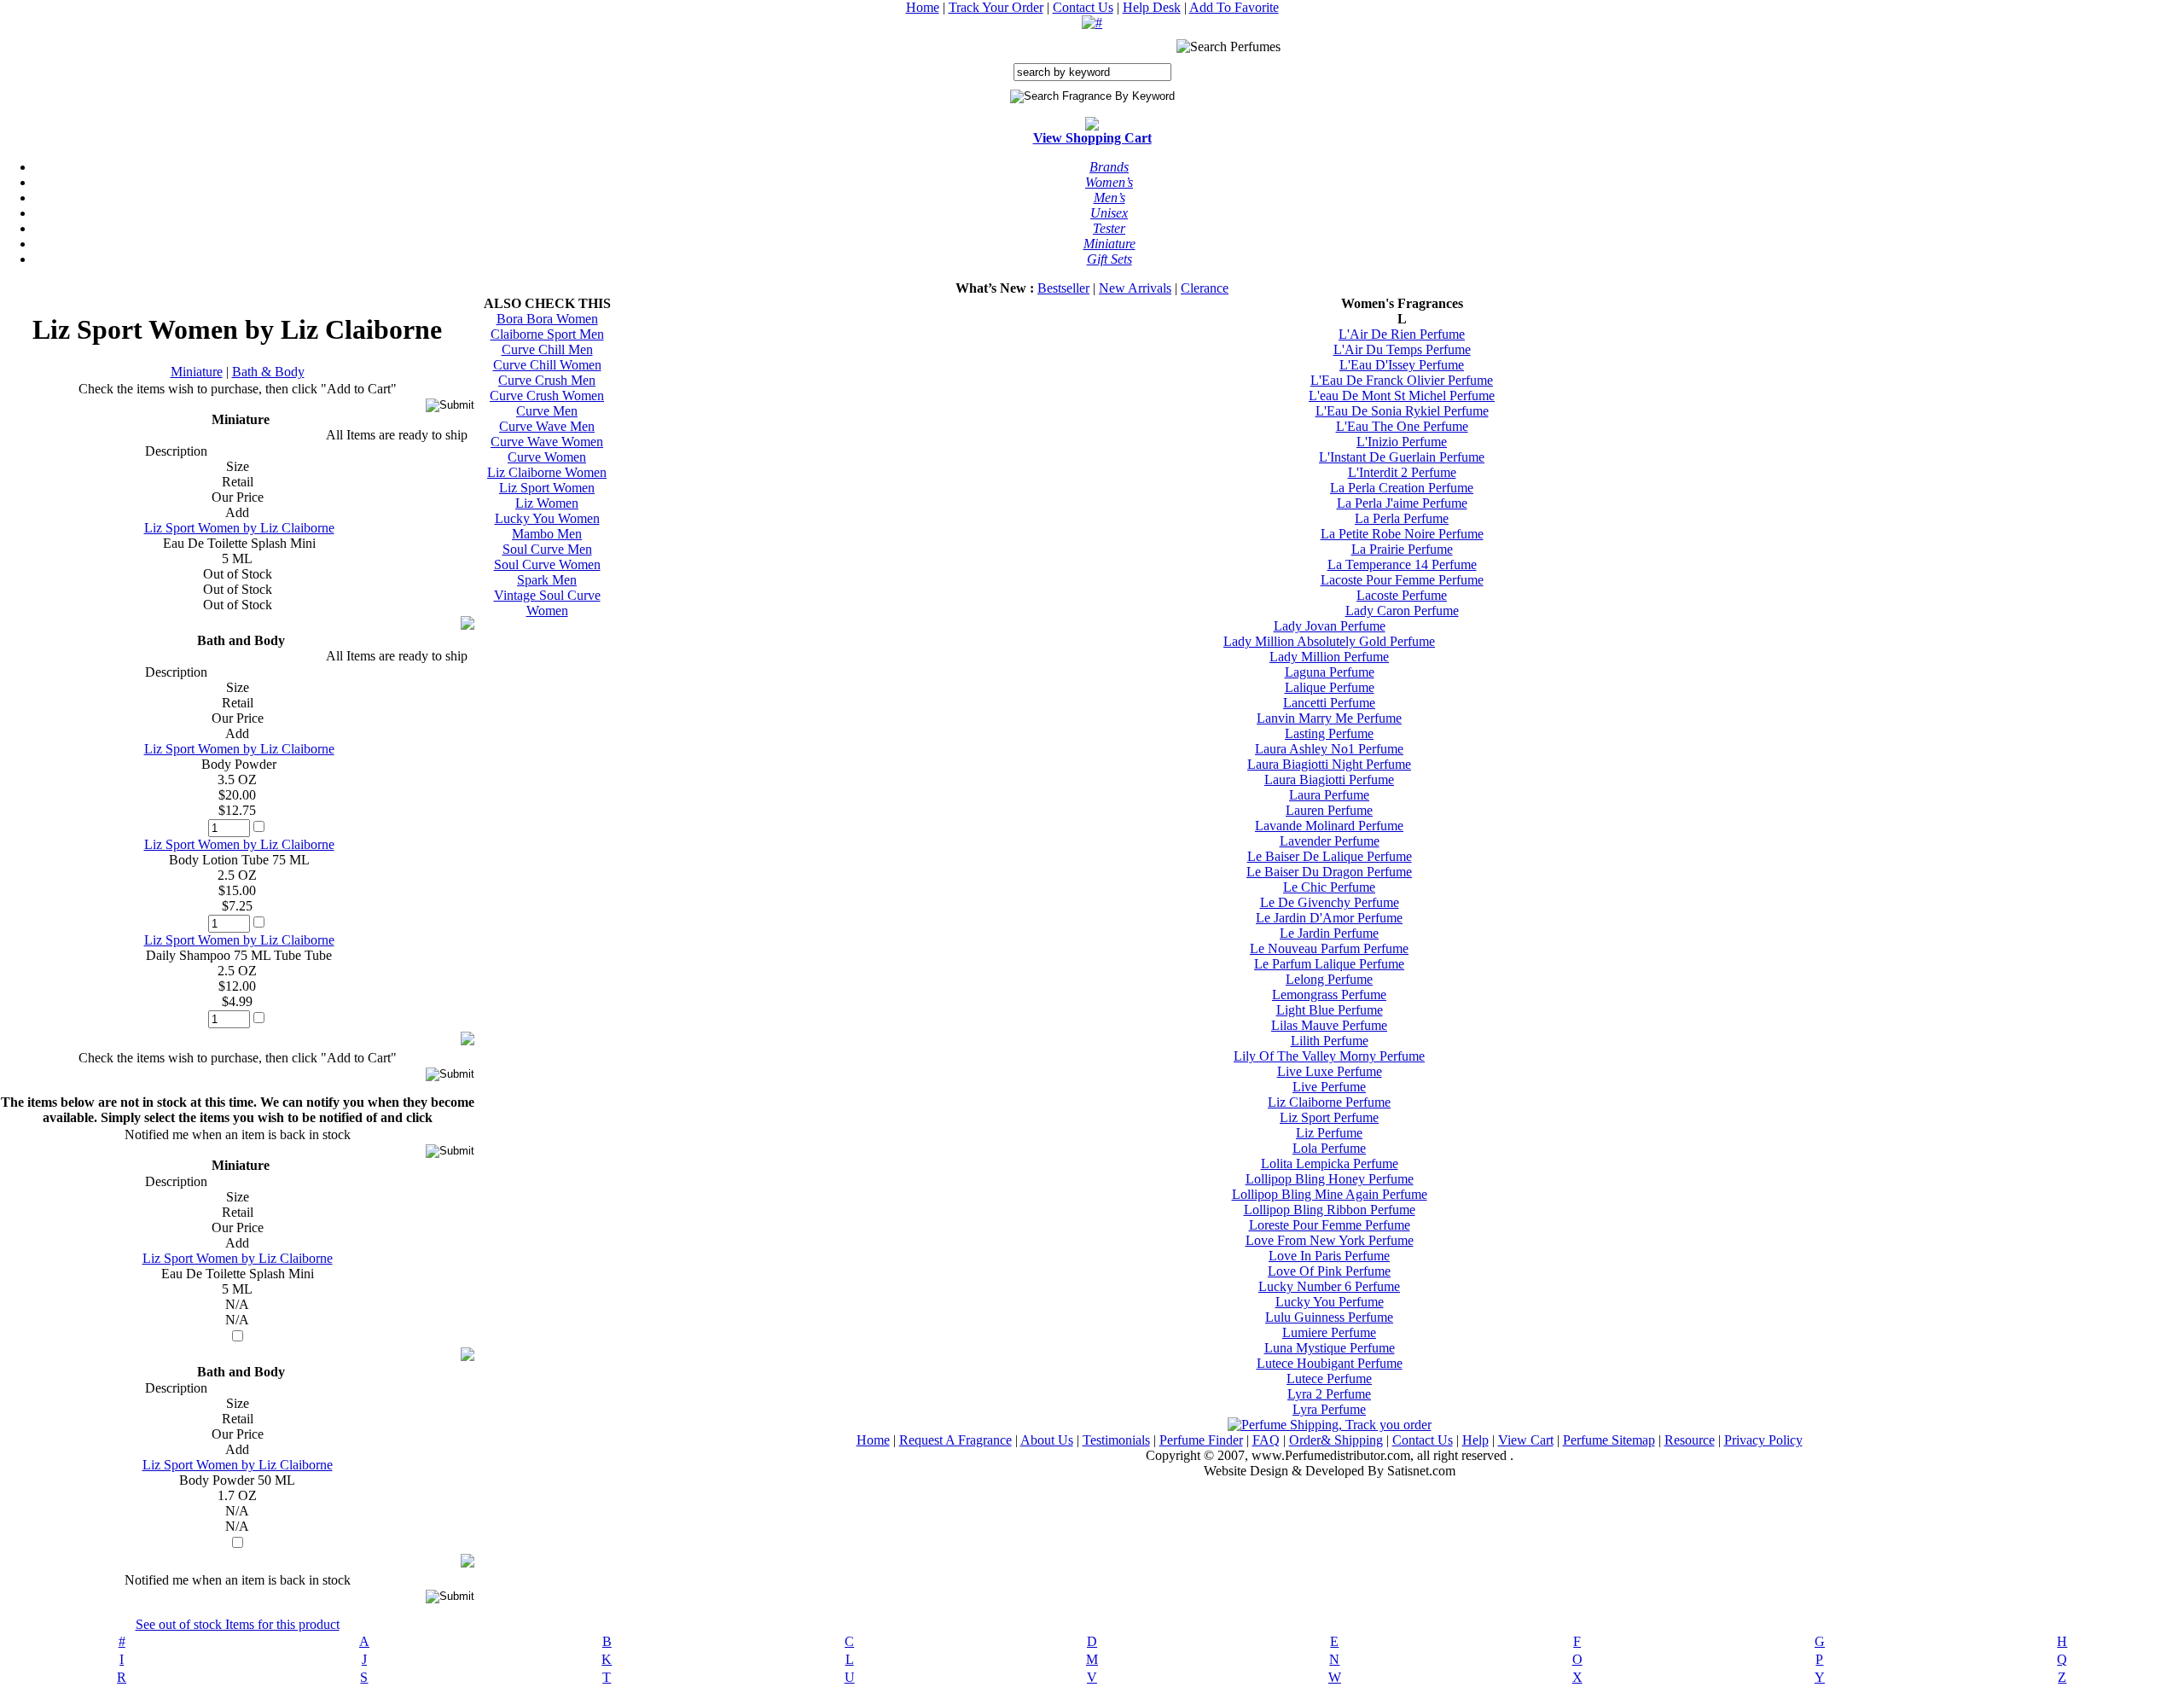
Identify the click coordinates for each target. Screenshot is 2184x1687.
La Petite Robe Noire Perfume (1402, 534)
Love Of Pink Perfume (1329, 1271)
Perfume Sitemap (1609, 1440)
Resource (1690, 1440)
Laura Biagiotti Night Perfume (1329, 764)
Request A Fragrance (955, 1440)
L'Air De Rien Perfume (1402, 334)
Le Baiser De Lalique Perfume (1330, 856)
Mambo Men (547, 534)
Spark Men (547, 580)
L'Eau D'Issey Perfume (1402, 365)
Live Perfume (1329, 1087)
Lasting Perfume (1329, 733)
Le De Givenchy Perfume (1330, 902)
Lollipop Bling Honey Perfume (1330, 1179)
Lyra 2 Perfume (1329, 1394)
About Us (1047, 1440)
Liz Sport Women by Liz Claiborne (239, 528)
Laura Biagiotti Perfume (1329, 780)
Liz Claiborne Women (547, 472)
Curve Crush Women (547, 396)
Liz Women (547, 503)
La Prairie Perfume (1402, 549)
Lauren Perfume (1329, 810)
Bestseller (1063, 288)
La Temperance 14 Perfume (1402, 564)
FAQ (1266, 1440)
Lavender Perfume (1330, 841)
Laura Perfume (1329, 795)
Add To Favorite (1234, 7)
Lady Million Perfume (1329, 657)
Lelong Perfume (1329, 979)
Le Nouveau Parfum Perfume (1329, 948)
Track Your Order (996, 7)
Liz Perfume (1329, 1133)
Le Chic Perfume (1329, 887)
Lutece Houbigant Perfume (1330, 1363)
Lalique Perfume (1330, 687)
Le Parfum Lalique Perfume (1329, 964)
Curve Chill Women (547, 365)
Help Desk (1152, 7)
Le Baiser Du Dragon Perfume (1329, 872)
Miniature (197, 372)
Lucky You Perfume (1330, 1302)
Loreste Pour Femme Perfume (1330, 1225)
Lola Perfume (1329, 1148)
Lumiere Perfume (1329, 1332)
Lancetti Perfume (1329, 703)
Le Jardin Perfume (1329, 933)
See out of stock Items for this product (238, 1624)
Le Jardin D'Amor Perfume (1329, 918)
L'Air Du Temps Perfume (1402, 349)
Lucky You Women (547, 518)
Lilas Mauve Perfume (1329, 1025)
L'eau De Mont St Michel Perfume (1402, 396)
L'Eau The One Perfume (1402, 426)
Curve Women (547, 457)
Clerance (1205, 288)
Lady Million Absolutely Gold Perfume (1329, 641)
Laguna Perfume (1330, 672)
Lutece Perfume (1329, 1379)
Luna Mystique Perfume (1330, 1348)
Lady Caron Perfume (1402, 611)
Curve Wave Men (547, 426)
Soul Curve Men (547, 549)
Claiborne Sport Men (547, 334)
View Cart (1526, 1440)
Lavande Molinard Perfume (1329, 826)
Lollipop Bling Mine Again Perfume (1330, 1194)
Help (1475, 1440)
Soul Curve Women (547, 564)
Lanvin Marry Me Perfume (1329, 718)
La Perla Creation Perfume (1402, 488)
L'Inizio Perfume (1402, 442)
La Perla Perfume (1402, 518)
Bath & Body (268, 372)
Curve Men (547, 411)
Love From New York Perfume (1330, 1240)
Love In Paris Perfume (1329, 1256)
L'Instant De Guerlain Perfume (1402, 457)
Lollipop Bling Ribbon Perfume (1330, 1210)
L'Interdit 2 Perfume (1402, 472)
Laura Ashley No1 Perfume (1329, 749)
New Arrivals (1135, 288)
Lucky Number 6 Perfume (1329, 1286)
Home (923, 7)
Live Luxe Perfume (1330, 1071)
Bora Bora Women (547, 319)
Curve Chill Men (547, 349)
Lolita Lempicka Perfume (1330, 1163)
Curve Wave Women (547, 442)
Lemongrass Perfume (1329, 995)
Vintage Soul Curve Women (547, 603)
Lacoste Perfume (1402, 595)
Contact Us (1083, 7)
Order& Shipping (1336, 1440)
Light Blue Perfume (1330, 1010)
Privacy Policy (1763, 1440)
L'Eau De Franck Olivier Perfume (1402, 380)
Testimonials (1116, 1440)
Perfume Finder (1201, 1440)
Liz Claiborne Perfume (1329, 1102)
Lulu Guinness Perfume (1329, 1317)
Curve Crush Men (547, 380)
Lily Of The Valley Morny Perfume (1329, 1056)
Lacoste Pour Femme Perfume (1402, 580)
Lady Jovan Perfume (1330, 626)
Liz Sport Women (547, 488)
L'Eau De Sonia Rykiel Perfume (1402, 411)
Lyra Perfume (1329, 1409)
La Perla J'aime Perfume (1402, 503)
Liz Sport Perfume (1329, 1117)
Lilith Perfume (1330, 1041)
